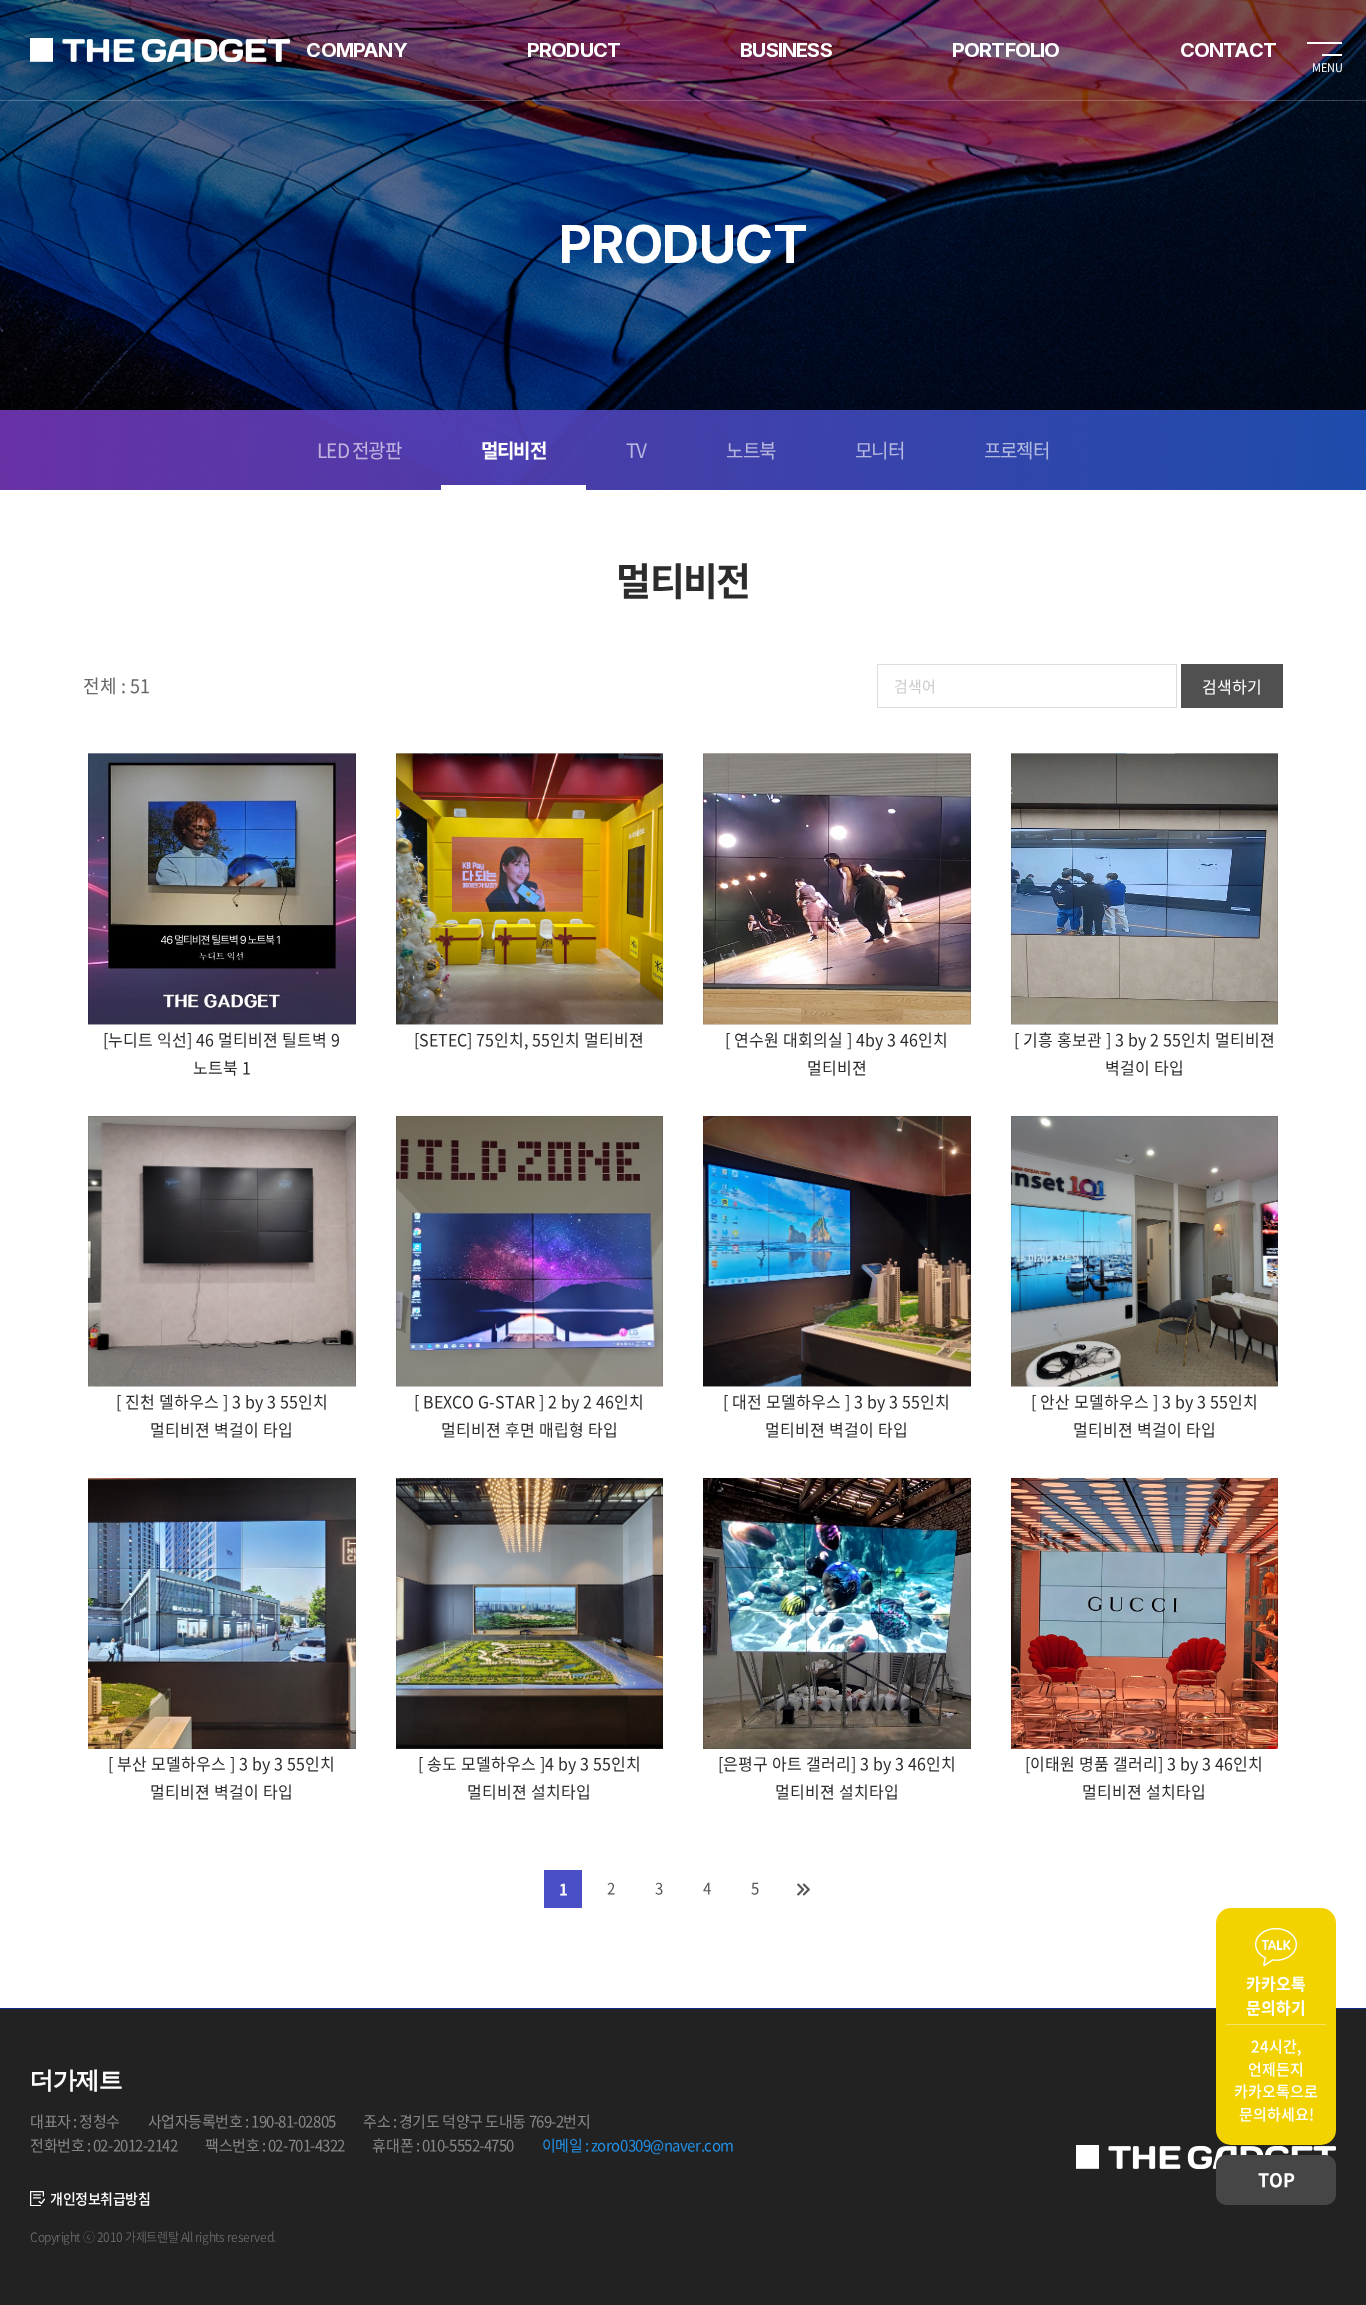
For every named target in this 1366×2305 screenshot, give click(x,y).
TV (636, 450)
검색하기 (1232, 686)
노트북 (750, 450)
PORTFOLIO (1006, 50)
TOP (1276, 2179)
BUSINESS (786, 50)
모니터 (879, 450)
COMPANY (356, 50)
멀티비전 (513, 450)
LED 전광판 (359, 450)
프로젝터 (1016, 450)
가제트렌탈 (160, 50)
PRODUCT (573, 50)
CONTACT (1228, 50)
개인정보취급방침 (100, 2198)
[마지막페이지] (803, 1889)
